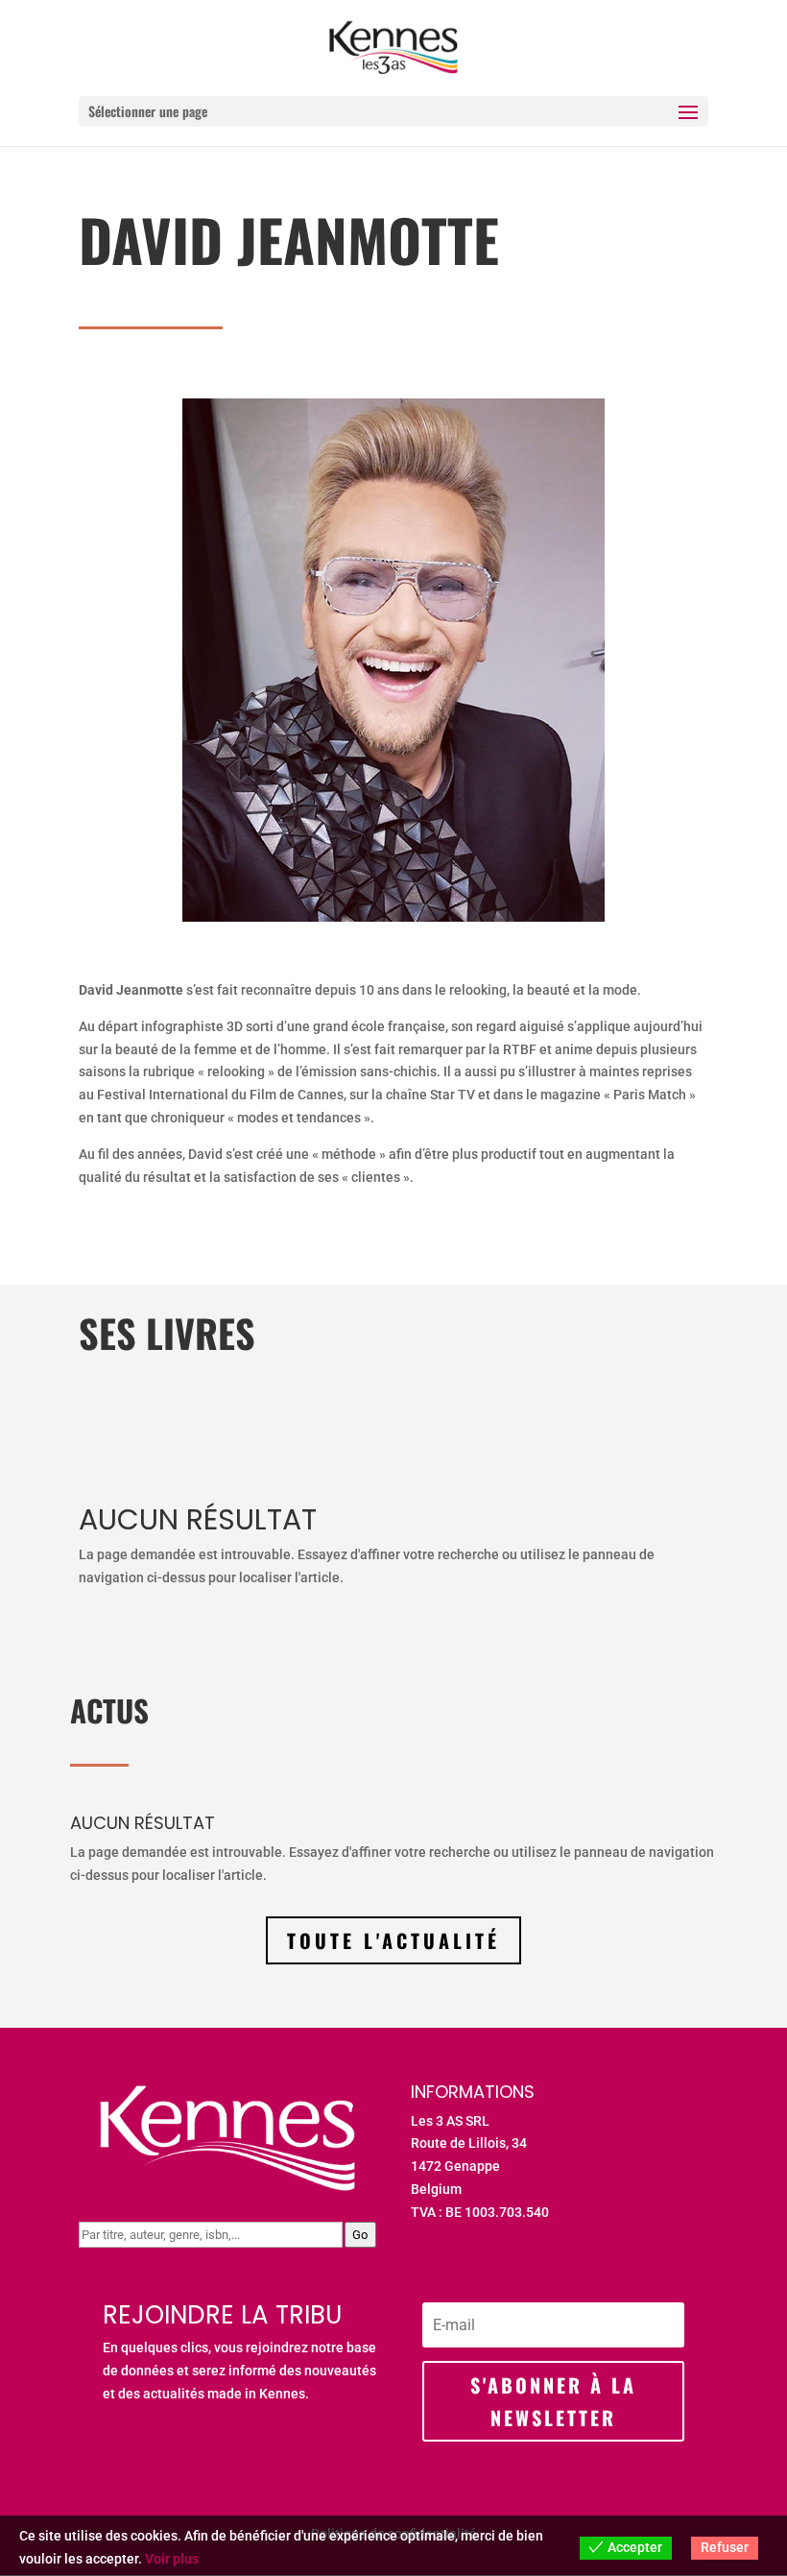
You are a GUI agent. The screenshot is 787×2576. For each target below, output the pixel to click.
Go (360, 2235)
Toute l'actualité (393, 1940)
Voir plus (172, 2559)
